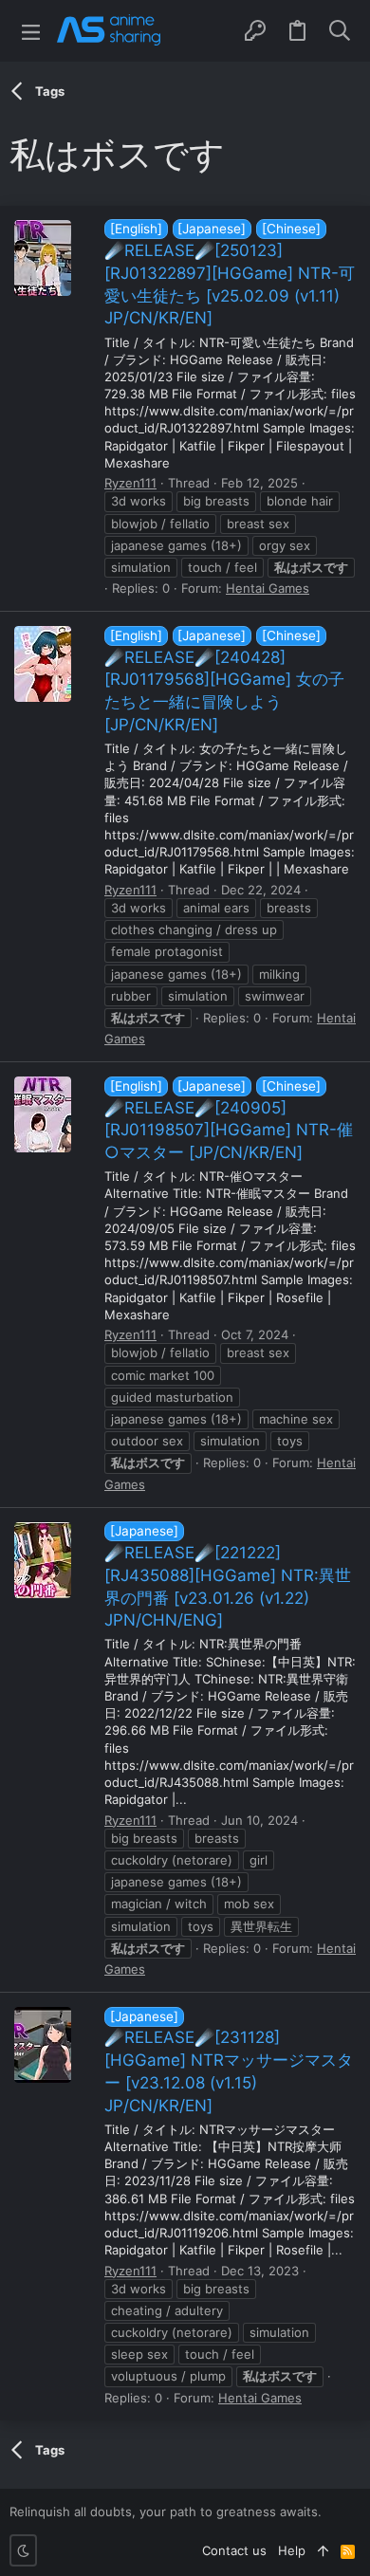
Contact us (234, 2550)
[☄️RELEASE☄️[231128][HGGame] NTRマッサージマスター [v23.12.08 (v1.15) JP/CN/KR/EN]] (43, 2045)
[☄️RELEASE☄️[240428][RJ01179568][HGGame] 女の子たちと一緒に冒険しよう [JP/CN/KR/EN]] (43, 664)
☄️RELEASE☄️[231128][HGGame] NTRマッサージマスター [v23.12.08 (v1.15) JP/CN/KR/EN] (229, 2062)
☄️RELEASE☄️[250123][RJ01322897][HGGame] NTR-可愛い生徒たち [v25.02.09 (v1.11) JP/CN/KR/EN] (230, 274)
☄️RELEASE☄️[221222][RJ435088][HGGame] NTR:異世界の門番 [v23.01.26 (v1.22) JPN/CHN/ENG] (228, 1576)
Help (292, 2550)
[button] (31, 31)
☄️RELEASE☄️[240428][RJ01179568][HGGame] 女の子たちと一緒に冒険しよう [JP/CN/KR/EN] (224, 681)
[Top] (323, 2550)
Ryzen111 (130, 483)
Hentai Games (268, 588)
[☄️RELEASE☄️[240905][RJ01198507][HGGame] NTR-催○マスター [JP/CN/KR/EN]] (43, 1114)
